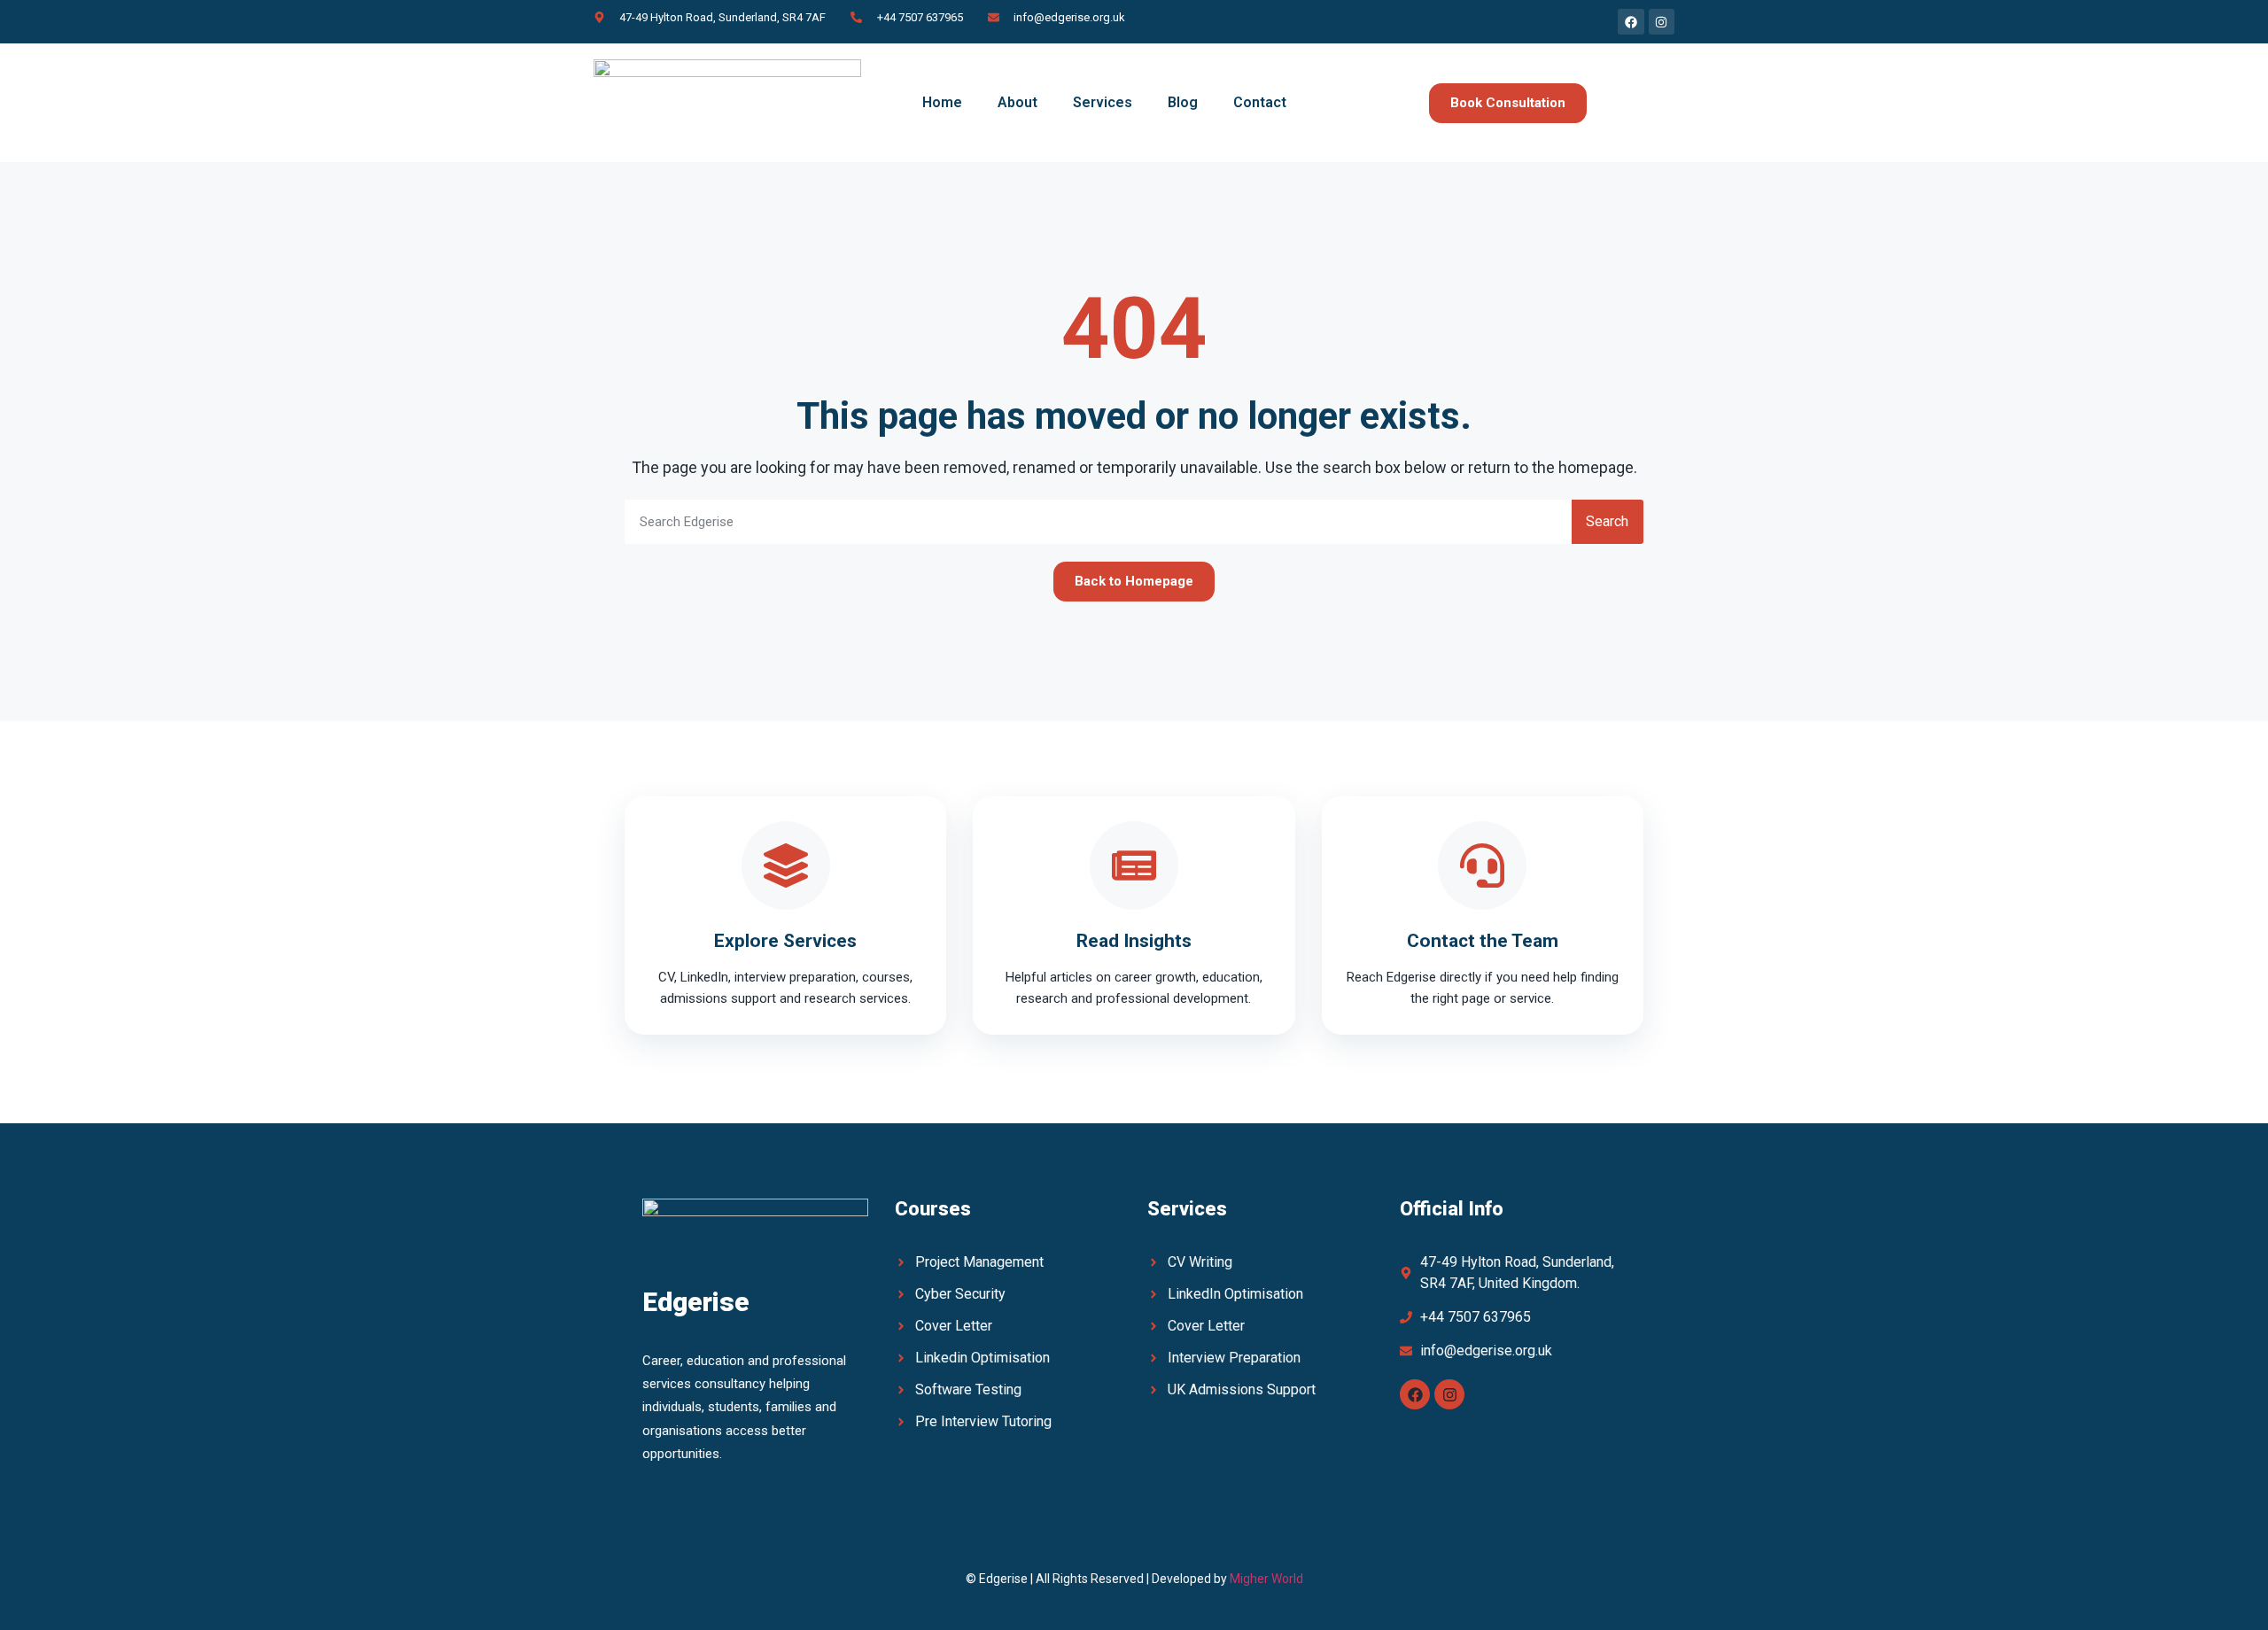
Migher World (1266, 1579)
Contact (1260, 102)
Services (1103, 102)
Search (1607, 521)
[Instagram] (1449, 1394)
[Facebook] (1415, 1394)
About (1017, 102)
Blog (1183, 102)
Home (942, 102)
